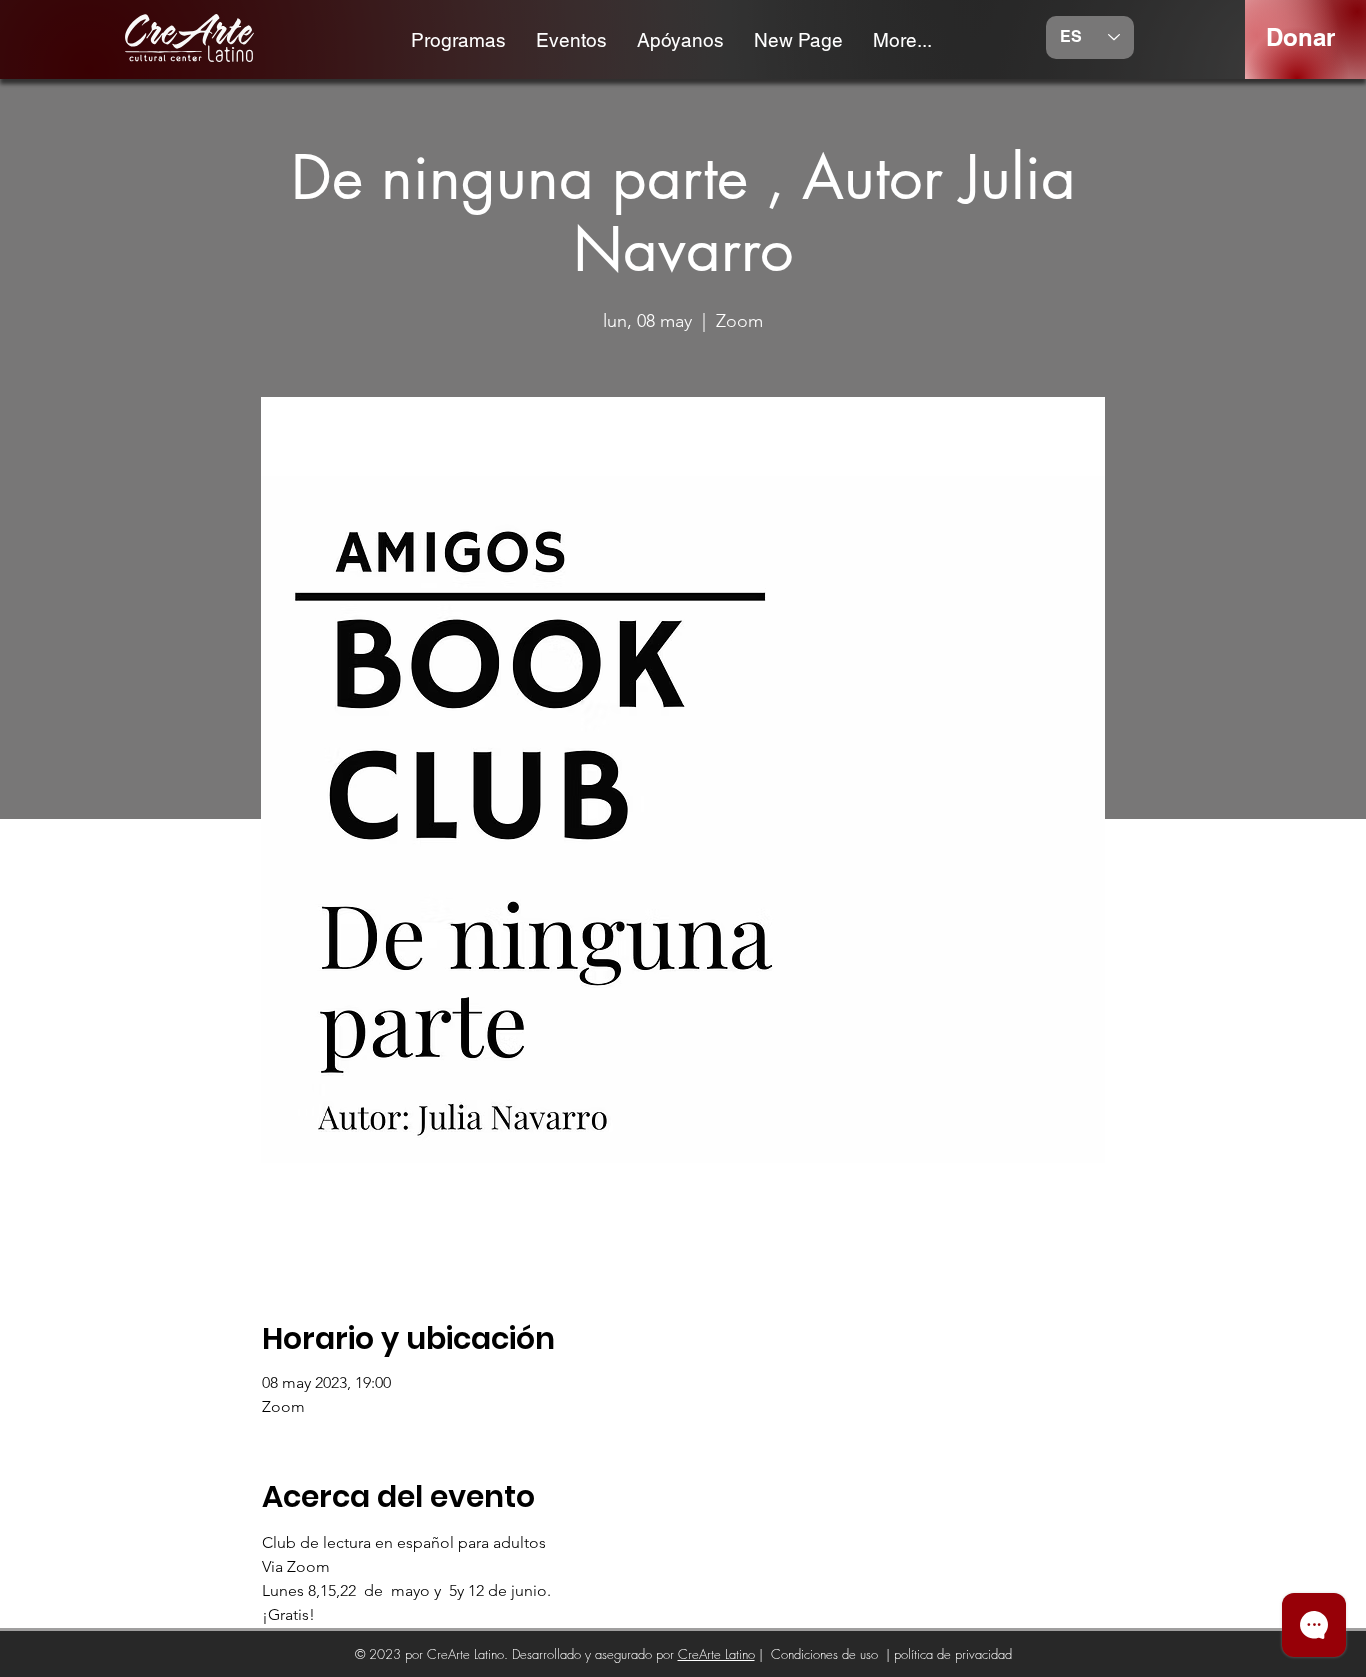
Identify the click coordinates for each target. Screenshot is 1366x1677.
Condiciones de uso (824, 1654)
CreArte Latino (716, 1654)
